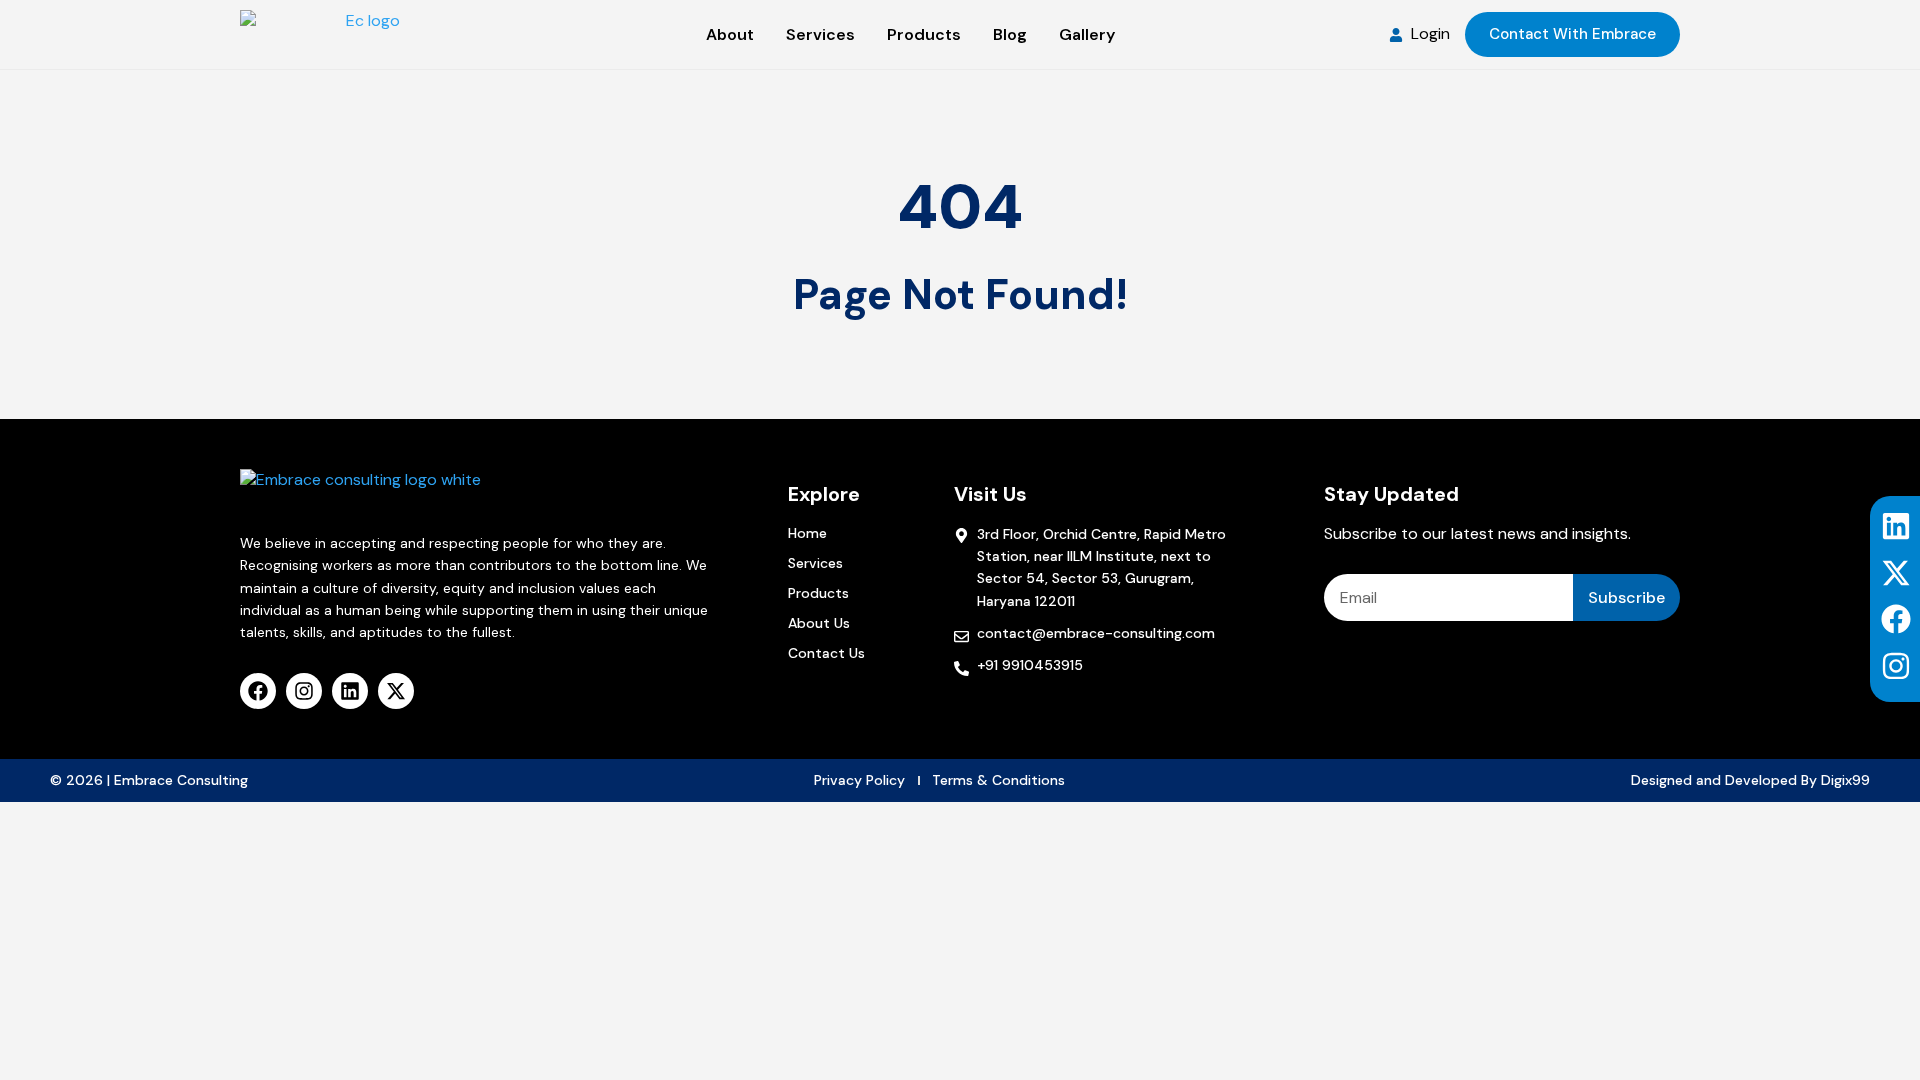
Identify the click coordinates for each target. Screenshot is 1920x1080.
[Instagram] (1896, 666)
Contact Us (826, 653)
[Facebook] (1896, 619)
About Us (819, 623)
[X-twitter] (1896, 573)
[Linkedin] (1896, 526)
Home (807, 533)
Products (818, 593)
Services (815, 563)
